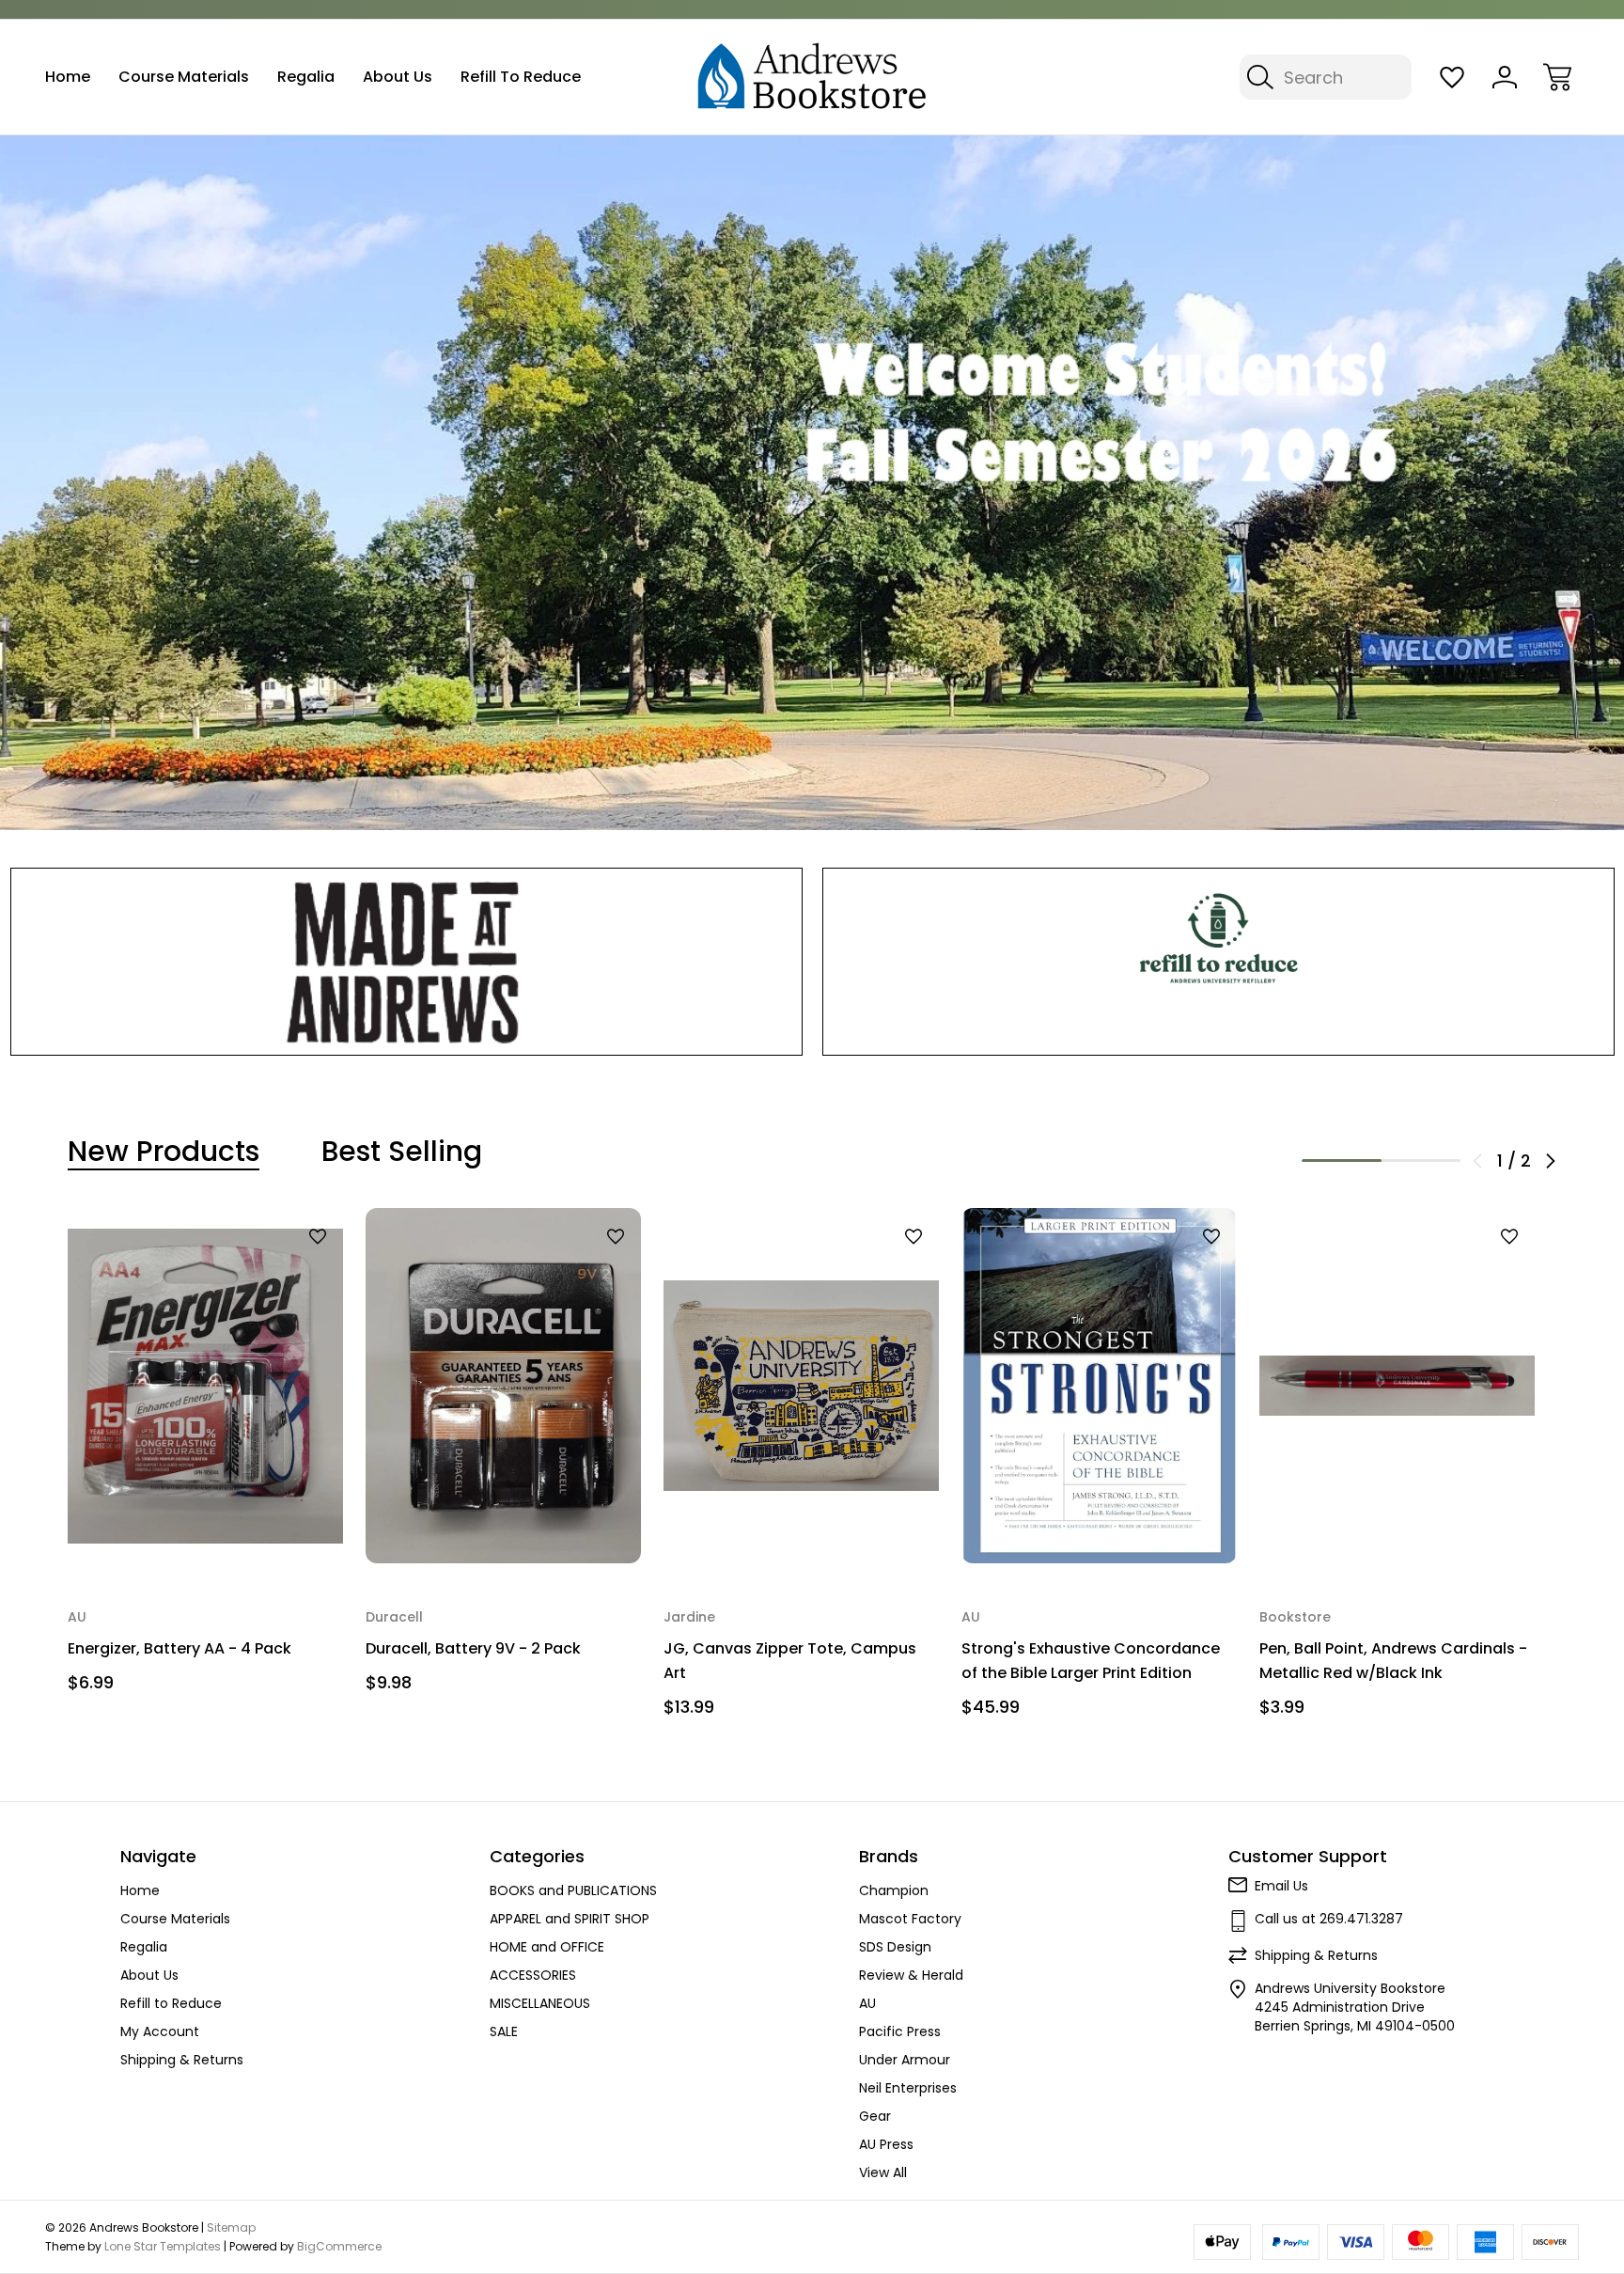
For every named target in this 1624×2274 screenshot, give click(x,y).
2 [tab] (1421, 1161)
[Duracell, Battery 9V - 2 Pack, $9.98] (503, 1386)
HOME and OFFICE (547, 1947)
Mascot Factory (910, 1919)
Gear (875, 2116)
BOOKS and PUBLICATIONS (573, 1890)
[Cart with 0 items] (1557, 77)
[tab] (164, 1152)
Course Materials (184, 77)
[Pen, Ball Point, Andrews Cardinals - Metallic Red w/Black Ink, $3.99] (1397, 1386)
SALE (504, 2031)
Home (68, 77)
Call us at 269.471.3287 (1329, 1919)
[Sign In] (1505, 77)
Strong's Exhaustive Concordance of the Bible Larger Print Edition (1091, 1661)
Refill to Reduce (521, 77)
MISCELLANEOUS (540, 2003)
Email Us (1281, 1886)
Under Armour (905, 2060)
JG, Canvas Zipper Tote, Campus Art (790, 1661)
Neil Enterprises (908, 2088)
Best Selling (402, 1152)
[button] (406, 962)
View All (883, 2172)
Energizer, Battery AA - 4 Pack (180, 1648)
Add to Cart (206, 1525)
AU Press (886, 2144)
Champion (894, 1890)
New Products (164, 1152)
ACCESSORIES (533, 1975)
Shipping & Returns (182, 2060)
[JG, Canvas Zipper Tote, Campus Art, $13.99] (801, 1386)
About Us (398, 77)
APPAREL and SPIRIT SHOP (570, 1919)
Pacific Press (900, 2031)
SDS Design (895, 1947)
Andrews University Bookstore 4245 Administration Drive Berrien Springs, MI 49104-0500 (1355, 2007)
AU (867, 2003)
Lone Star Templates (163, 2246)
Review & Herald (911, 1975)
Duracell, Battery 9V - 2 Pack (473, 1648)
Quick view (269, 1269)
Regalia (306, 77)
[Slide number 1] (812, 482)
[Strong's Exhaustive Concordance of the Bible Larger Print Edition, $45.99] (1099, 1386)
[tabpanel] (205, 1458)
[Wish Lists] (1452, 77)
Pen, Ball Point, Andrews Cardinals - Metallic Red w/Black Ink (1393, 1661)
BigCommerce (339, 2246)
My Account (160, 2031)
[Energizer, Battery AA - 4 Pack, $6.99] (205, 1386)
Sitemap (231, 2227)
